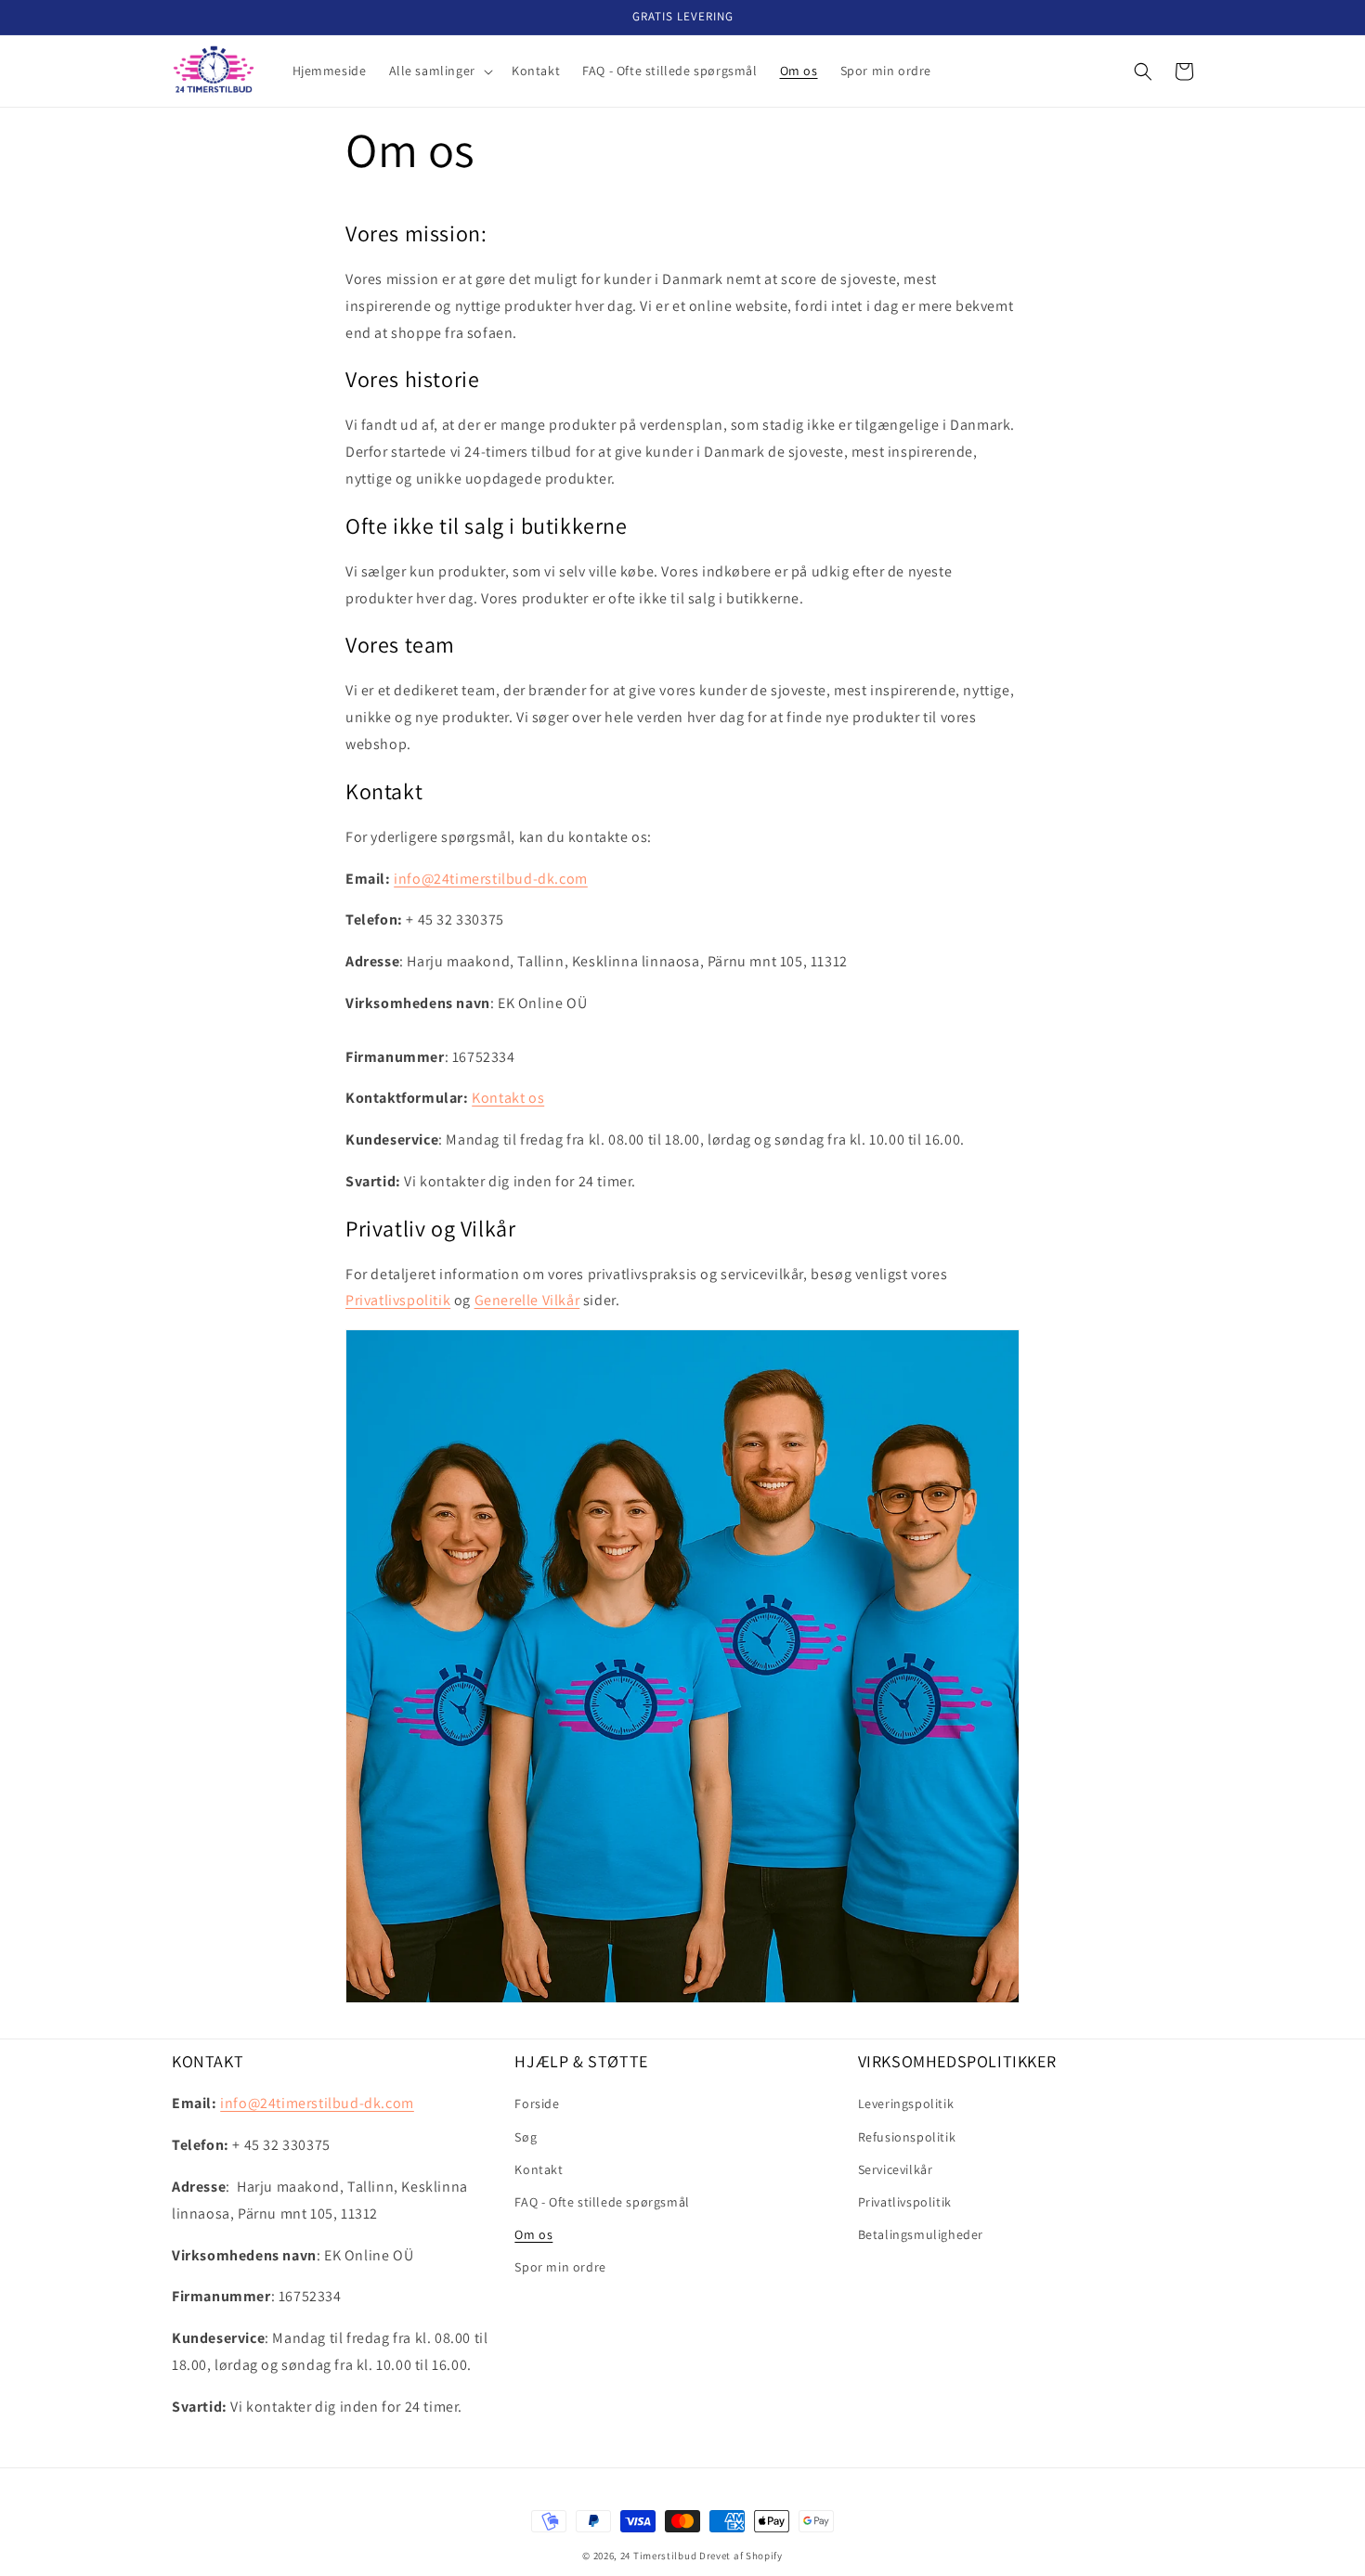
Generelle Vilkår (527, 1300)
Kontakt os (508, 1098)
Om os (533, 2234)
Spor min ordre (560, 2267)
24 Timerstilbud (659, 2556)
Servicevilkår (896, 2169)
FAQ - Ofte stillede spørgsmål (602, 2202)
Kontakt (539, 2169)
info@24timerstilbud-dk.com (491, 879)
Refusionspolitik (907, 2137)
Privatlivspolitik (398, 1300)
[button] (439, 71)
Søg (526, 2137)
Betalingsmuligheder (921, 2234)
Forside (537, 2104)
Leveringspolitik (906, 2104)
